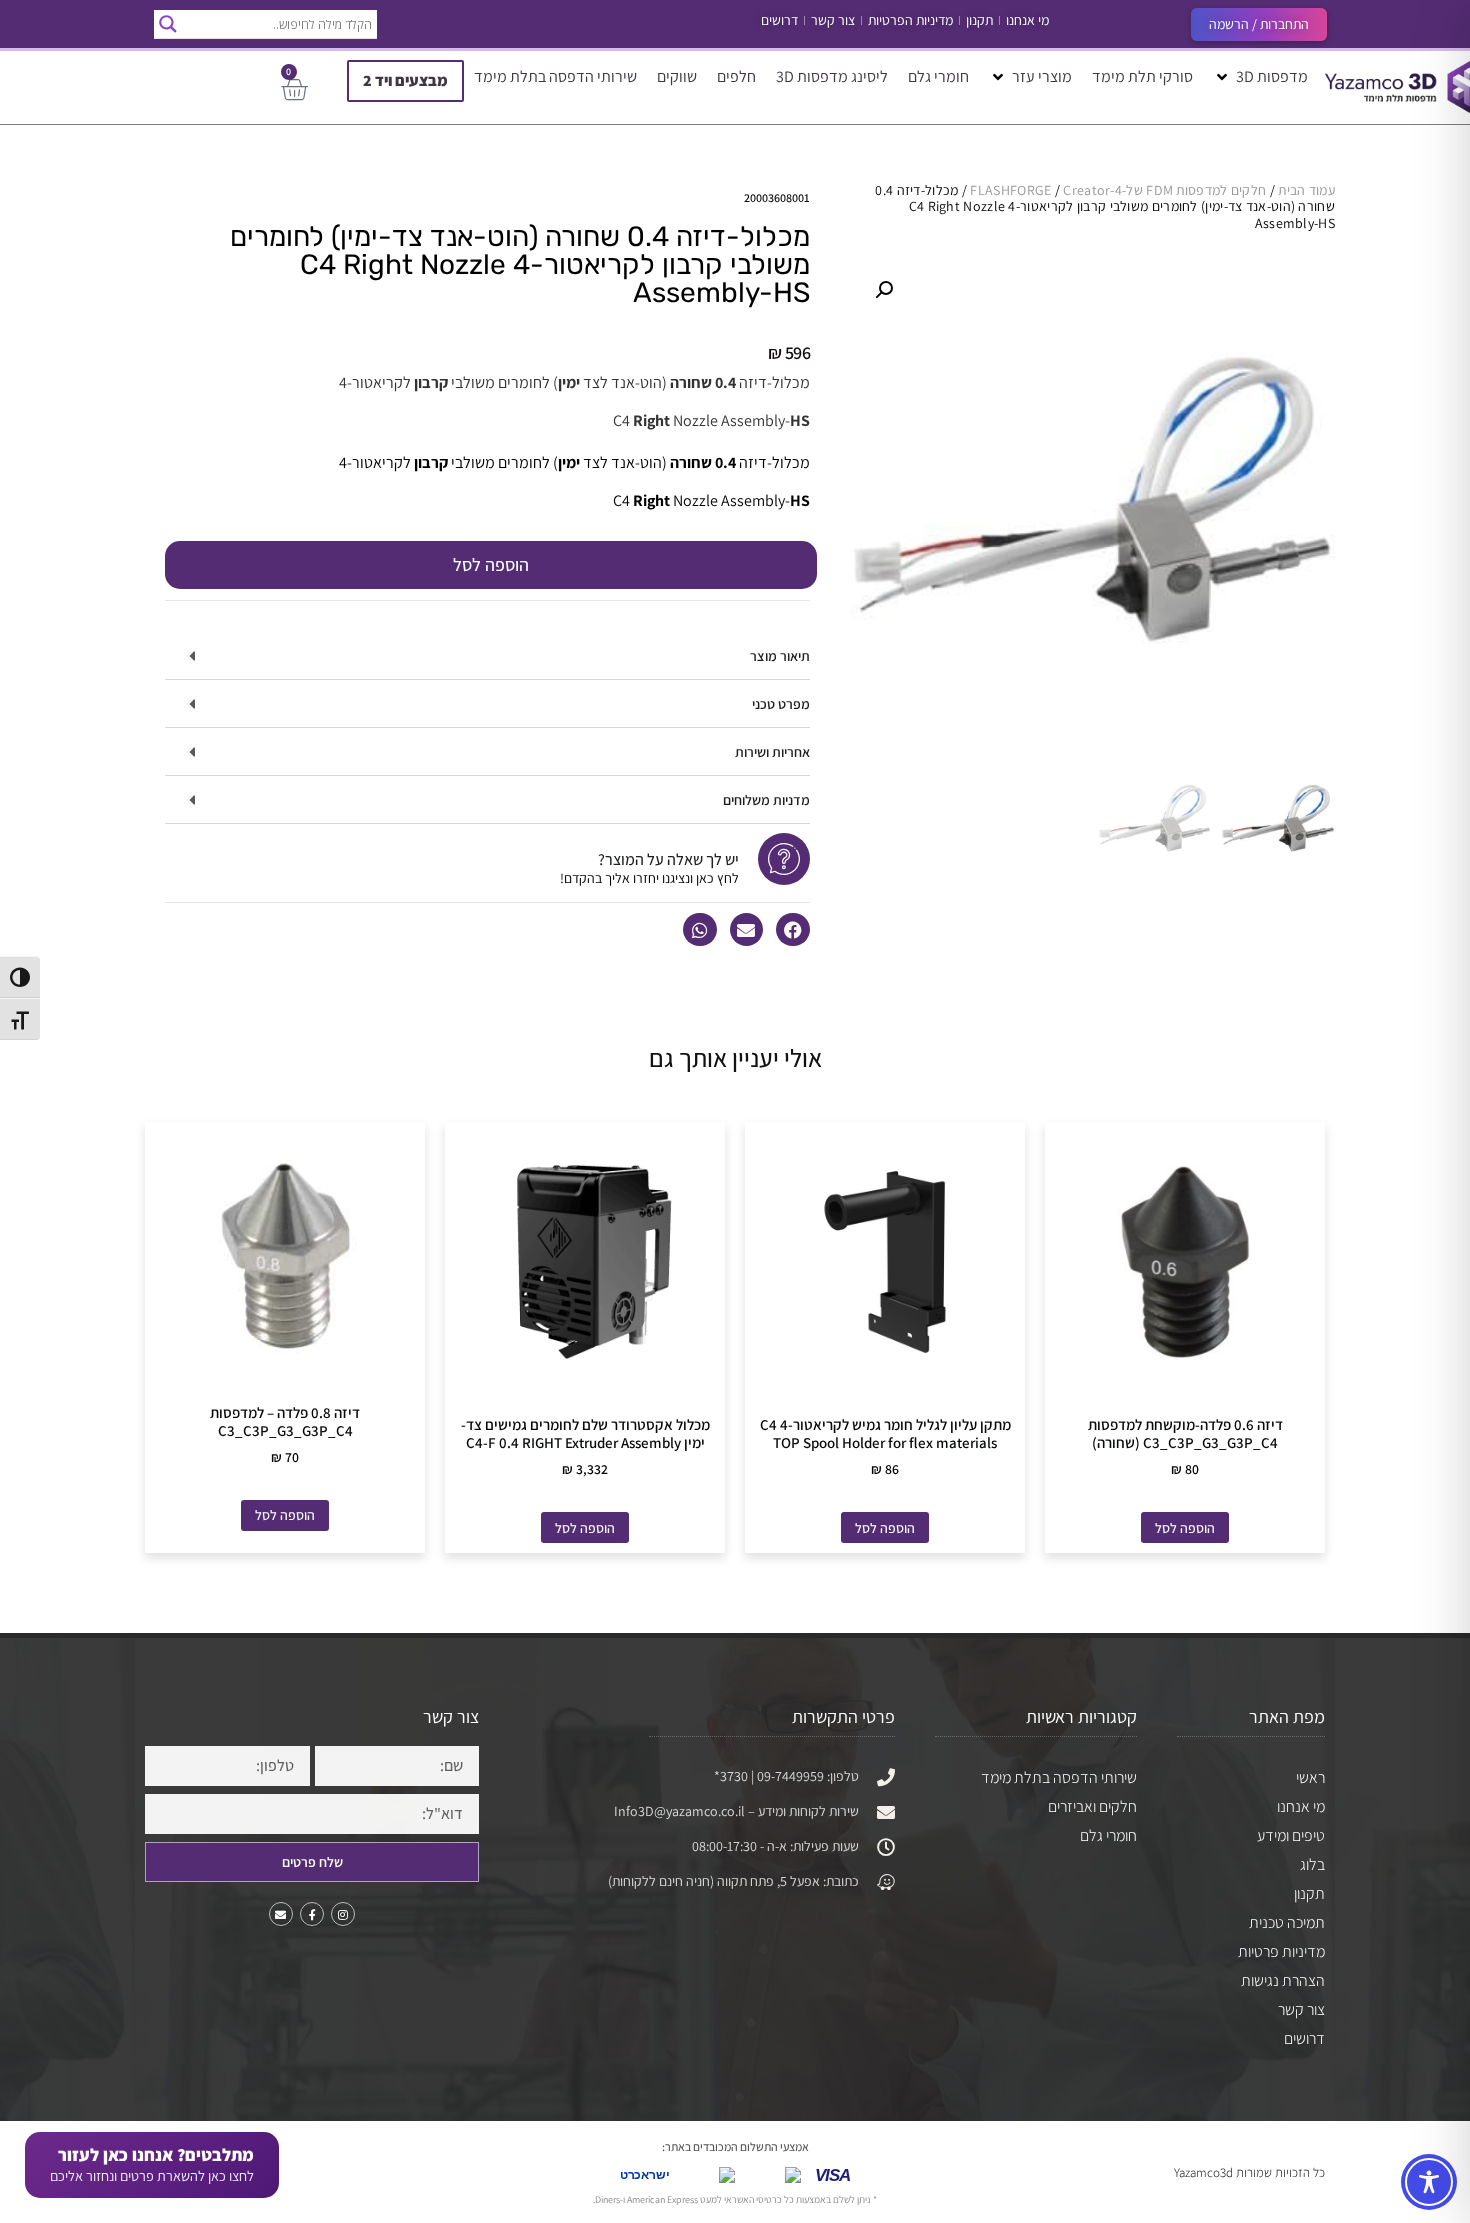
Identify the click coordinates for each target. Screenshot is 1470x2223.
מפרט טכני (781, 704)
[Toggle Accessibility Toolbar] (1429, 2182)
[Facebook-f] (312, 1914)
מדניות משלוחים (766, 800)
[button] (1260, 77)
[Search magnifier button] (168, 24)
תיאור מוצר (780, 656)
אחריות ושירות (772, 752)
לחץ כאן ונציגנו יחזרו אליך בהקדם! (649, 878)
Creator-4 (1092, 190)
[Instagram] (343, 1914)
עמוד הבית (1306, 190)
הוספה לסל (491, 564)
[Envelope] (281, 1914)
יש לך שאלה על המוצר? (668, 859)
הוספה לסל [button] (1185, 1528)
